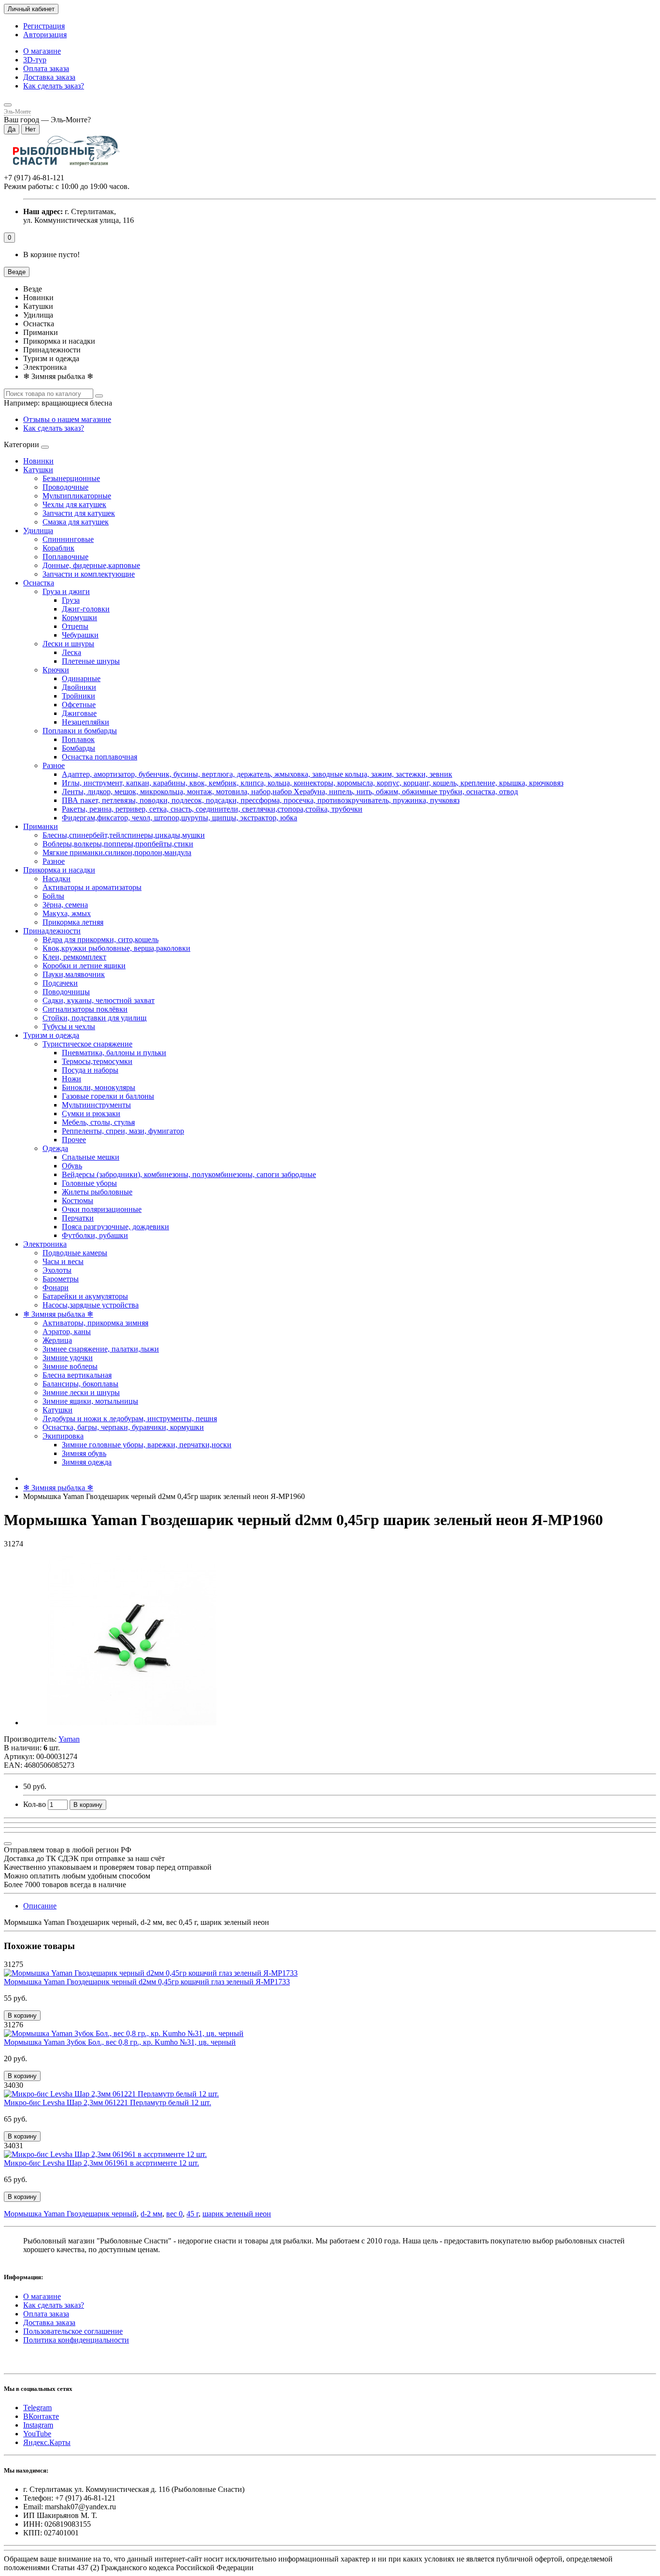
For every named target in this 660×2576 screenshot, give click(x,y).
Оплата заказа (46, 68)
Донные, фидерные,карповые (91, 565)
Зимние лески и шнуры (81, 1392)
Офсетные (79, 705)
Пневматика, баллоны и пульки (114, 1053)
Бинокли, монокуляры (99, 1087)
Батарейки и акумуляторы (85, 1296)
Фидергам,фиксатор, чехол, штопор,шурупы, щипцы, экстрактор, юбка (179, 818)
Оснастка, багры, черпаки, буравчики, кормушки (123, 1427)
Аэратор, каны (67, 1332)
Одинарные (81, 678)
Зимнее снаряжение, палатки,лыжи (101, 1349)
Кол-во (35, 1804)
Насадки (57, 879)
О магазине (42, 51)
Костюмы (78, 1201)
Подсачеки (60, 983)
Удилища (38, 531)
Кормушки (79, 618)
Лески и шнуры (68, 644)
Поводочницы (66, 992)
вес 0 (174, 2214)
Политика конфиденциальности (76, 2340)
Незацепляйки (86, 722)
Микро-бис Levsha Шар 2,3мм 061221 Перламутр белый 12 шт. (108, 2103)
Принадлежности (52, 931)
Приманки (41, 826)
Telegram (37, 2408)
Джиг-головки (86, 609)
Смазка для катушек (76, 522)
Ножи (72, 1079)
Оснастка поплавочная (100, 757)
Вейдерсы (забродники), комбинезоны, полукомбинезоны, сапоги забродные (189, 1174)
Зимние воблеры (70, 1366)
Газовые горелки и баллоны (108, 1096)
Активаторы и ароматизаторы (92, 887)
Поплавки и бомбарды (80, 731)
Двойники (79, 687)
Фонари (56, 1288)
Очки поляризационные (102, 1209)
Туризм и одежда (51, 1035)
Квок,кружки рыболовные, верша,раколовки (116, 948)
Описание (40, 1906)
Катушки (38, 470)
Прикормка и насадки (59, 870)
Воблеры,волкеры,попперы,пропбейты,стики (118, 844)
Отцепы (75, 626)
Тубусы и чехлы (69, 1026)
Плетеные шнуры (91, 661)
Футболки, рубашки (95, 1235)
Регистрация (44, 26)
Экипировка (63, 1436)
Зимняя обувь (84, 1453)
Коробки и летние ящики (84, 966)
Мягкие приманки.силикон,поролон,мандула (117, 852)
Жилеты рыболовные (97, 1192)
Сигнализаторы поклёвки (85, 1009)
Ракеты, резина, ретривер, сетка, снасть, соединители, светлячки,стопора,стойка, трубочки (212, 809)
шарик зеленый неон (237, 2214)
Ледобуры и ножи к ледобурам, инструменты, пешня (130, 1419)
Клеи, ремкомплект (74, 957)
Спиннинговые (68, 539)
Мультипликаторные (77, 496)
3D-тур (35, 60)
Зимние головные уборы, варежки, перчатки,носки (147, 1445)
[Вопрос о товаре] (8, 1844)
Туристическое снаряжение (87, 1044)
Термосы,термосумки (97, 1061)
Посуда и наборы (90, 1070)
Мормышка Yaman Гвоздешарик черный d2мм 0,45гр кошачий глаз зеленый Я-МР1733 (147, 1982)
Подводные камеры (75, 1253)
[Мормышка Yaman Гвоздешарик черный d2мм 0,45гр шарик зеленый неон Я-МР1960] (132, 1723)
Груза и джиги (66, 591)
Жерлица (57, 1340)
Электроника (45, 1244)
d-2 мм (151, 2214)
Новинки (38, 461)
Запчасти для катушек (79, 513)
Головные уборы (89, 1183)
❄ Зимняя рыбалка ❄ (58, 1314)
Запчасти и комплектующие (89, 574)
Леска (72, 652)
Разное (54, 765)
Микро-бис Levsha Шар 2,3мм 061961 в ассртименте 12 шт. (101, 2163)
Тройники (79, 696)
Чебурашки (80, 635)
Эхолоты (57, 1270)
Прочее (74, 1140)
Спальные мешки (91, 1157)
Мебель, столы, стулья (98, 1122)
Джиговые (79, 713)
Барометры (61, 1279)
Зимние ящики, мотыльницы (90, 1401)
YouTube (37, 2434)
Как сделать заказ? (54, 86)
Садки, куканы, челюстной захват (99, 1000)
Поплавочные (65, 557)
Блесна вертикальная (77, 1375)
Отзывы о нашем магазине (67, 419)
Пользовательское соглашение (73, 2331)
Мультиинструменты (96, 1105)
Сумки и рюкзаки (91, 1113)
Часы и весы (63, 1261)
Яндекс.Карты (47, 2442)
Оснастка (39, 583)
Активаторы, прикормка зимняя (95, 1323)
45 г (193, 2214)
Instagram (38, 2425)
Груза (71, 600)
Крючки (56, 670)
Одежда (55, 1148)
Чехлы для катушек (74, 504)
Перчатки (78, 1218)
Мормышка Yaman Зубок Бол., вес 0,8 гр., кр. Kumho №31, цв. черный (120, 2042)
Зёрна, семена (65, 905)
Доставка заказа (49, 77)
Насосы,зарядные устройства (91, 1305)
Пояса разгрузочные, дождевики (115, 1227)
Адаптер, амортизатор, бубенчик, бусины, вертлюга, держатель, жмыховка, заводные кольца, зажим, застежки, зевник (257, 774)
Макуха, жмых (67, 913)
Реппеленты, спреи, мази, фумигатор (123, 1131)
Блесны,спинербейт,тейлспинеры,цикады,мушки (124, 835)
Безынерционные (71, 478)
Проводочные (65, 487)
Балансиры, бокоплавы (80, 1384)
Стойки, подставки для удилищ (94, 1018)
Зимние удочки (68, 1358)
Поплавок (78, 739)
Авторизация (45, 35)
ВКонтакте (41, 2416)
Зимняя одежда (87, 1462)
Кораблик (58, 548)
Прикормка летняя (73, 922)
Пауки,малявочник (74, 974)
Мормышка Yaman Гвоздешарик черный (70, 2214)
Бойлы (53, 896)
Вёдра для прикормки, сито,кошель (100, 939)
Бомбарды (79, 748)
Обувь (72, 1166)
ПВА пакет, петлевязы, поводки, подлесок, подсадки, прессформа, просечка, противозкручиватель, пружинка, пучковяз (261, 800)
